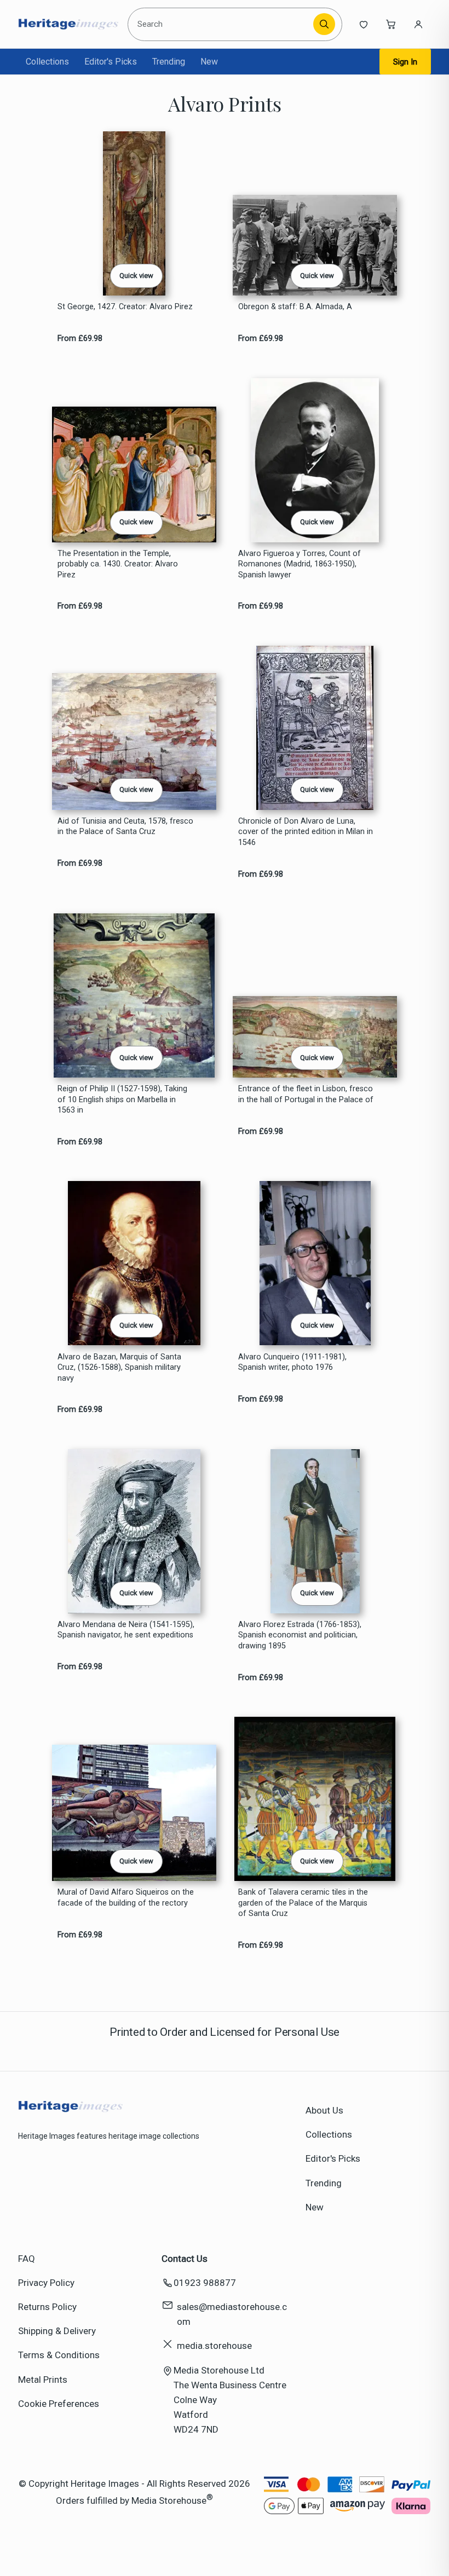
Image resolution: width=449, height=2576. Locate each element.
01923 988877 (205, 2283)
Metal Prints (43, 2380)
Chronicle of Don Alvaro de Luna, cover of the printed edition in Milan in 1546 (306, 832)
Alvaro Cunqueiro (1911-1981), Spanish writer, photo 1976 (292, 1362)
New (209, 62)
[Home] (68, 24)
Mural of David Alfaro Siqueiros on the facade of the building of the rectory (126, 1897)
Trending (169, 62)
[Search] (324, 24)
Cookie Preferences (59, 2404)
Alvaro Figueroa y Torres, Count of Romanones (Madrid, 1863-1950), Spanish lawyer (300, 564)
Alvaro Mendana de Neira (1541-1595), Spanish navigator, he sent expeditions (126, 1630)
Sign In (405, 62)
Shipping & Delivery (57, 2331)
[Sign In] (418, 24)
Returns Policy (47, 2307)
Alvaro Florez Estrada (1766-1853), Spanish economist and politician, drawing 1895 (300, 1635)
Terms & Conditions (59, 2355)
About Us (324, 2110)
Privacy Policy (46, 2283)
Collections (47, 62)
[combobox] (222, 24)
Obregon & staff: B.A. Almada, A (295, 307)
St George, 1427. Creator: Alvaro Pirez (125, 307)
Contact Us (185, 2259)
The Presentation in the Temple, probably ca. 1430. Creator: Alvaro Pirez (118, 564)
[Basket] (391, 24)
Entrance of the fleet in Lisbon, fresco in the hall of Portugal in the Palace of (306, 1094)
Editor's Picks (111, 62)
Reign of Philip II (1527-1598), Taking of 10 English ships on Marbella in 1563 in (122, 1099)
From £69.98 (80, 338)
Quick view (136, 276)
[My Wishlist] (364, 24)
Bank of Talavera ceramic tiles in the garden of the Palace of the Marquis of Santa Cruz (303, 1903)
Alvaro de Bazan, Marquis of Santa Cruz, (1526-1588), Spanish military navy (119, 1368)
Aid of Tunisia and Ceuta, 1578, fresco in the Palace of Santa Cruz (125, 826)
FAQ (27, 2259)
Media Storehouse (169, 2500)
